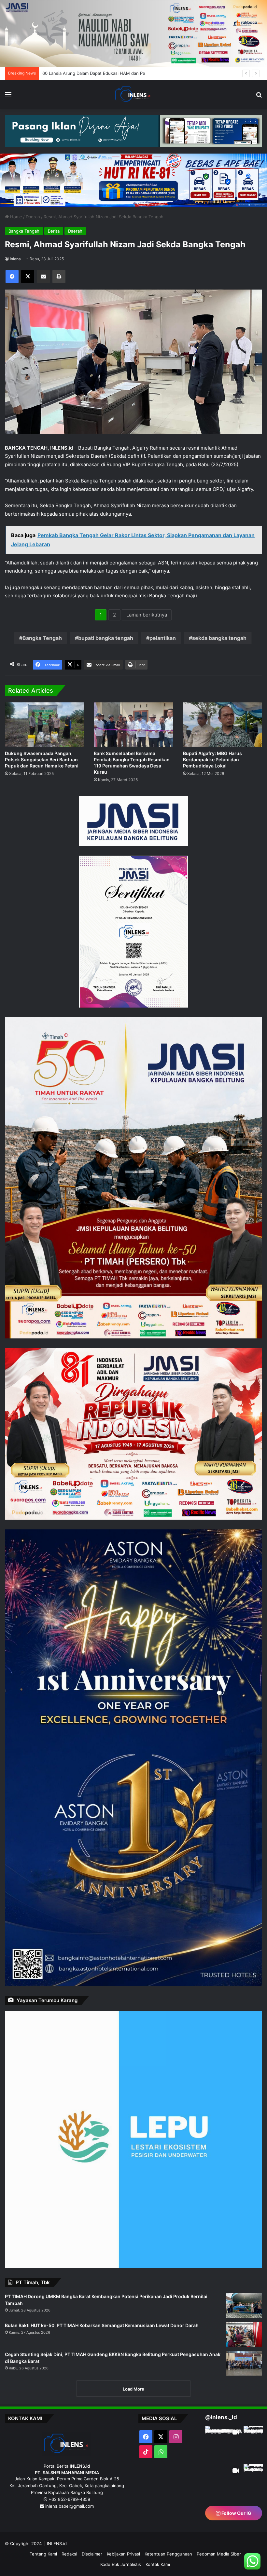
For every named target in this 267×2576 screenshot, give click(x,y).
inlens (15, 259)
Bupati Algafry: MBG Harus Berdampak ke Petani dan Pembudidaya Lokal (212, 759)
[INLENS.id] (133, 94)
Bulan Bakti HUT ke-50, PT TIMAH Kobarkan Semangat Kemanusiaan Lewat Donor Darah (102, 2325)
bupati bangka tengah (106, 638)
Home (15, 217)
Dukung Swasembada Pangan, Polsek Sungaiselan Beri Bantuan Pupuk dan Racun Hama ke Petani (42, 759)
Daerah (33, 217)
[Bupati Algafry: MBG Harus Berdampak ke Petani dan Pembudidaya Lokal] (223, 725)
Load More (133, 2389)
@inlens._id (221, 2417)
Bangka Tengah (24, 231)
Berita (54, 231)
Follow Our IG (236, 2562)
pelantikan (163, 638)
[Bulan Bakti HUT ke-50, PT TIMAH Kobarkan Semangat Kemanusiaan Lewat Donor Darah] (244, 2334)
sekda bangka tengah (219, 638)
